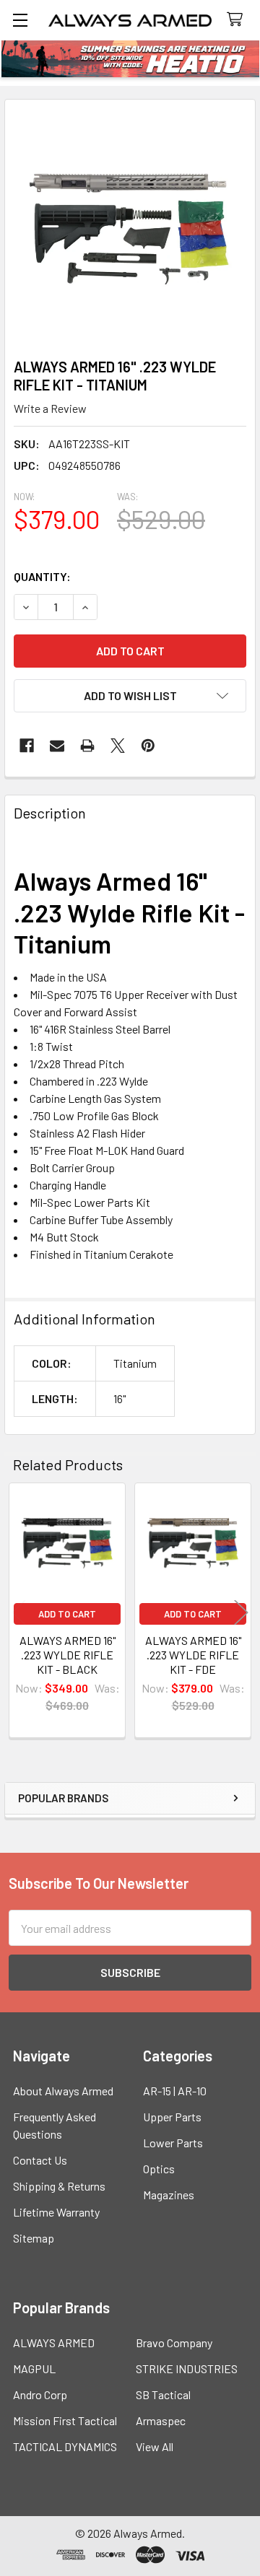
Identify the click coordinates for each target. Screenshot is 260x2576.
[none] (130, 224)
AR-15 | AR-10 (175, 2091)
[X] (118, 746)
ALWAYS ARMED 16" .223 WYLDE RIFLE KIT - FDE (193, 1655)
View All (155, 2446)
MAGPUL (34, 2368)
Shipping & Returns (59, 2186)
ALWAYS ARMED (54, 2343)
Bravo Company (174, 2343)
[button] (130, 696)
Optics (159, 2169)
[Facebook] (27, 746)
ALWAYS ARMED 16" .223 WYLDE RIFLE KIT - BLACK (68, 1655)
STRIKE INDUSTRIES (187, 2368)
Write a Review (50, 408)
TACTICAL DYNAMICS (65, 2446)
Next (241, 1613)
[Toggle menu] (20, 20)
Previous (19, 1613)
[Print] (87, 746)
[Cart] (238, 20)
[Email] (57, 746)
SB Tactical (163, 2394)
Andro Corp (40, 2394)
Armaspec (161, 2420)
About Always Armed (63, 2091)
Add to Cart (67, 1614)
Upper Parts (172, 2117)
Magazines (169, 2195)
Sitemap (34, 2238)
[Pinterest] (148, 746)
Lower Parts (173, 2143)
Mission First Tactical (65, 2420)
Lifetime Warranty (56, 2212)
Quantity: (42, 576)
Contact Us (40, 2160)
